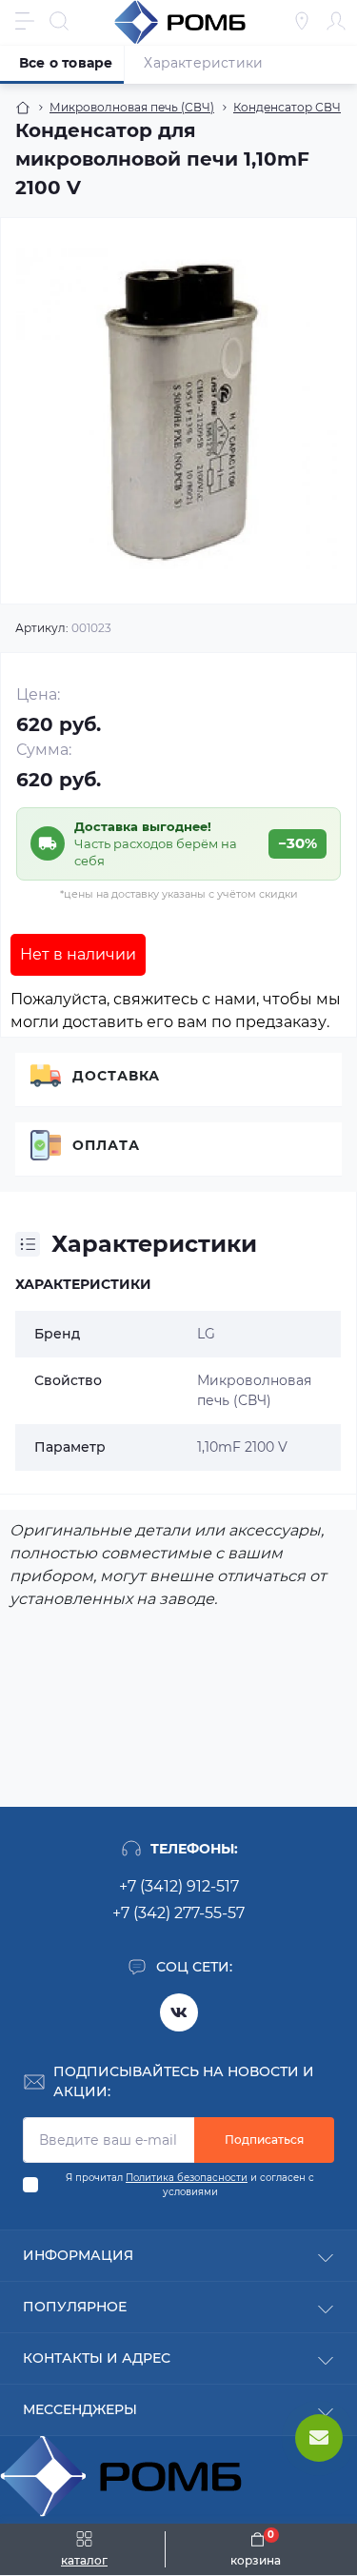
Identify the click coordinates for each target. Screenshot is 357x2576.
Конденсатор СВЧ (287, 107)
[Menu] (25, 21)
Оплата (106, 1145)
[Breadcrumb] (23, 108)
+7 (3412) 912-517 (179, 1886)
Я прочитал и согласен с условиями (190, 2185)
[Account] (336, 21)
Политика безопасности (187, 2178)
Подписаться (264, 2140)
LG (206, 1334)
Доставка (116, 1076)
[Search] (59, 21)
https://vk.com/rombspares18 (179, 2012)
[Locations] (302, 21)
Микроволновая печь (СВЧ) (132, 107)
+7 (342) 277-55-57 (178, 1913)
